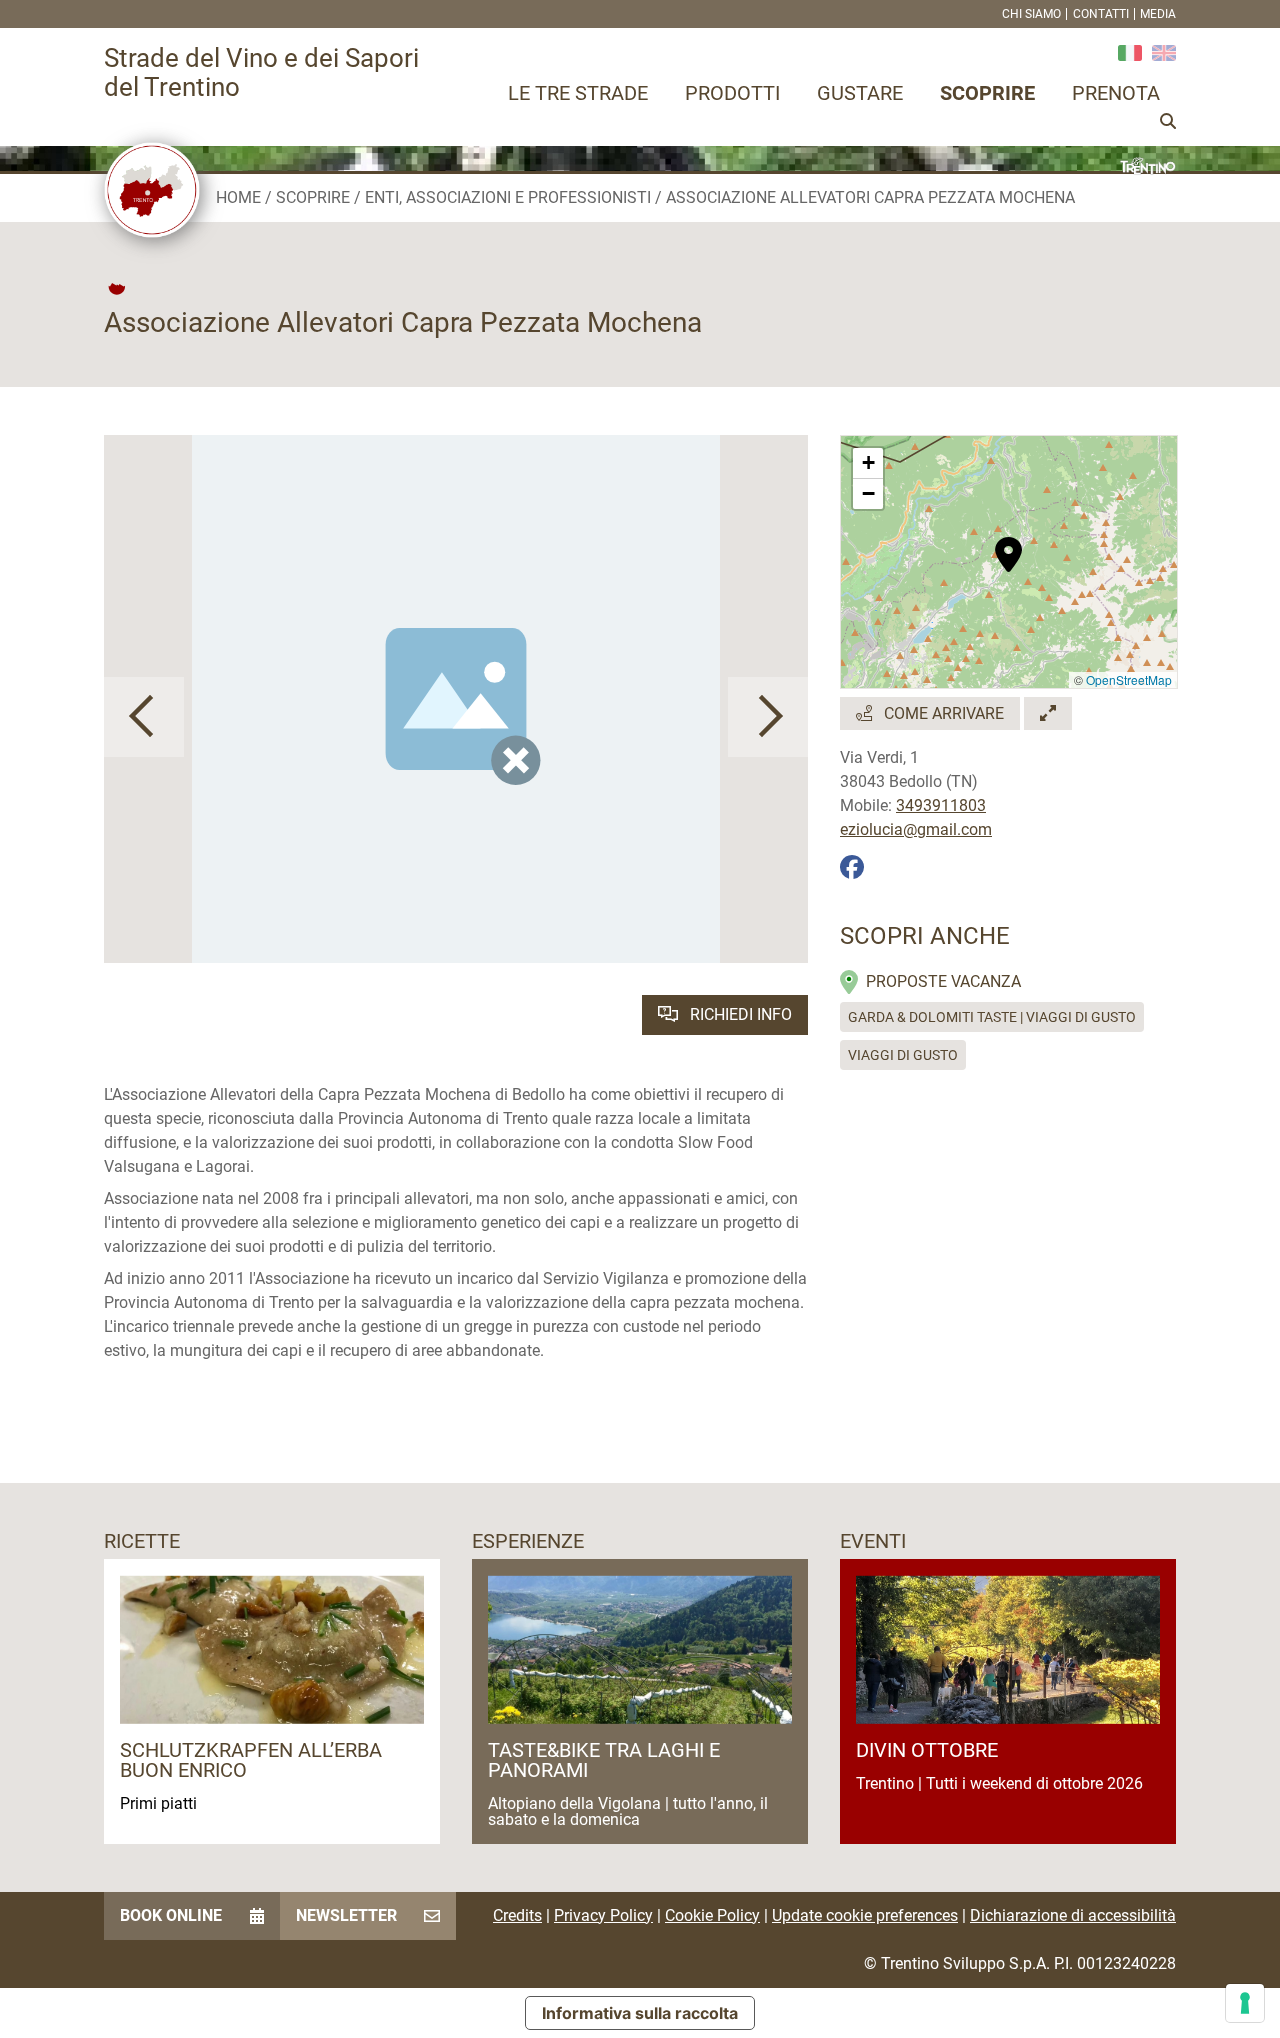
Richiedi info (739, 1014)
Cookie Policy (712, 1915)
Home (238, 197)
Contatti (1101, 14)
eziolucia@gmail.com (916, 829)
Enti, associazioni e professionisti (508, 197)
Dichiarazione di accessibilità (1073, 1915)
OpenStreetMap (1129, 679)
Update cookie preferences (865, 1915)
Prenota (1116, 93)
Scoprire (987, 93)
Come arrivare (942, 713)
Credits (517, 1915)
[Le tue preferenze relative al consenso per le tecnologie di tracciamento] (1245, 2003)
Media (1158, 14)
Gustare (860, 93)
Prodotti (732, 93)
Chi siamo (1031, 14)
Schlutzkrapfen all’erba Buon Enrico (251, 1760)
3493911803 (941, 805)
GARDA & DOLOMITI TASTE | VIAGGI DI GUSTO (992, 1017)
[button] (144, 717)
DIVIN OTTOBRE (927, 1750)
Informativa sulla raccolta (640, 2013)
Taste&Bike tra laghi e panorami (604, 1760)
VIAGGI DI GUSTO (903, 1055)
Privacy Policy (603, 1915)
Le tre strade (578, 93)
